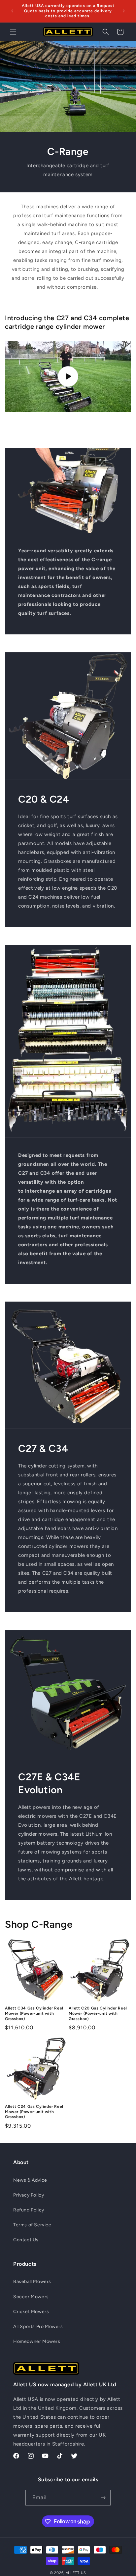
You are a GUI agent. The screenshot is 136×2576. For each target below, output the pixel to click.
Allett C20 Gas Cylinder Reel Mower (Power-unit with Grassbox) (98, 2013)
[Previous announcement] (12, 11)
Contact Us (26, 2240)
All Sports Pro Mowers (38, 2327)
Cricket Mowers (31, 2312)
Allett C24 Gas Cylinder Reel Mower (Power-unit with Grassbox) (34, 2112)
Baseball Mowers (32, 2281)
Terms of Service (32, 2225)
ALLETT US (76, 2573)
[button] (13, 32)
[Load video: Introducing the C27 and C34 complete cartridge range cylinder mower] (68, 376)
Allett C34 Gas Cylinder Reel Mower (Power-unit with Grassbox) (34, 2013)
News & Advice (30, 2180)
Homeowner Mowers (37, 2341)
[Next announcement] (124, 11)
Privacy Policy (29, 2195)
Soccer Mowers (31, 2297)
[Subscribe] (103, 2498)
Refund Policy (29, 2210)
